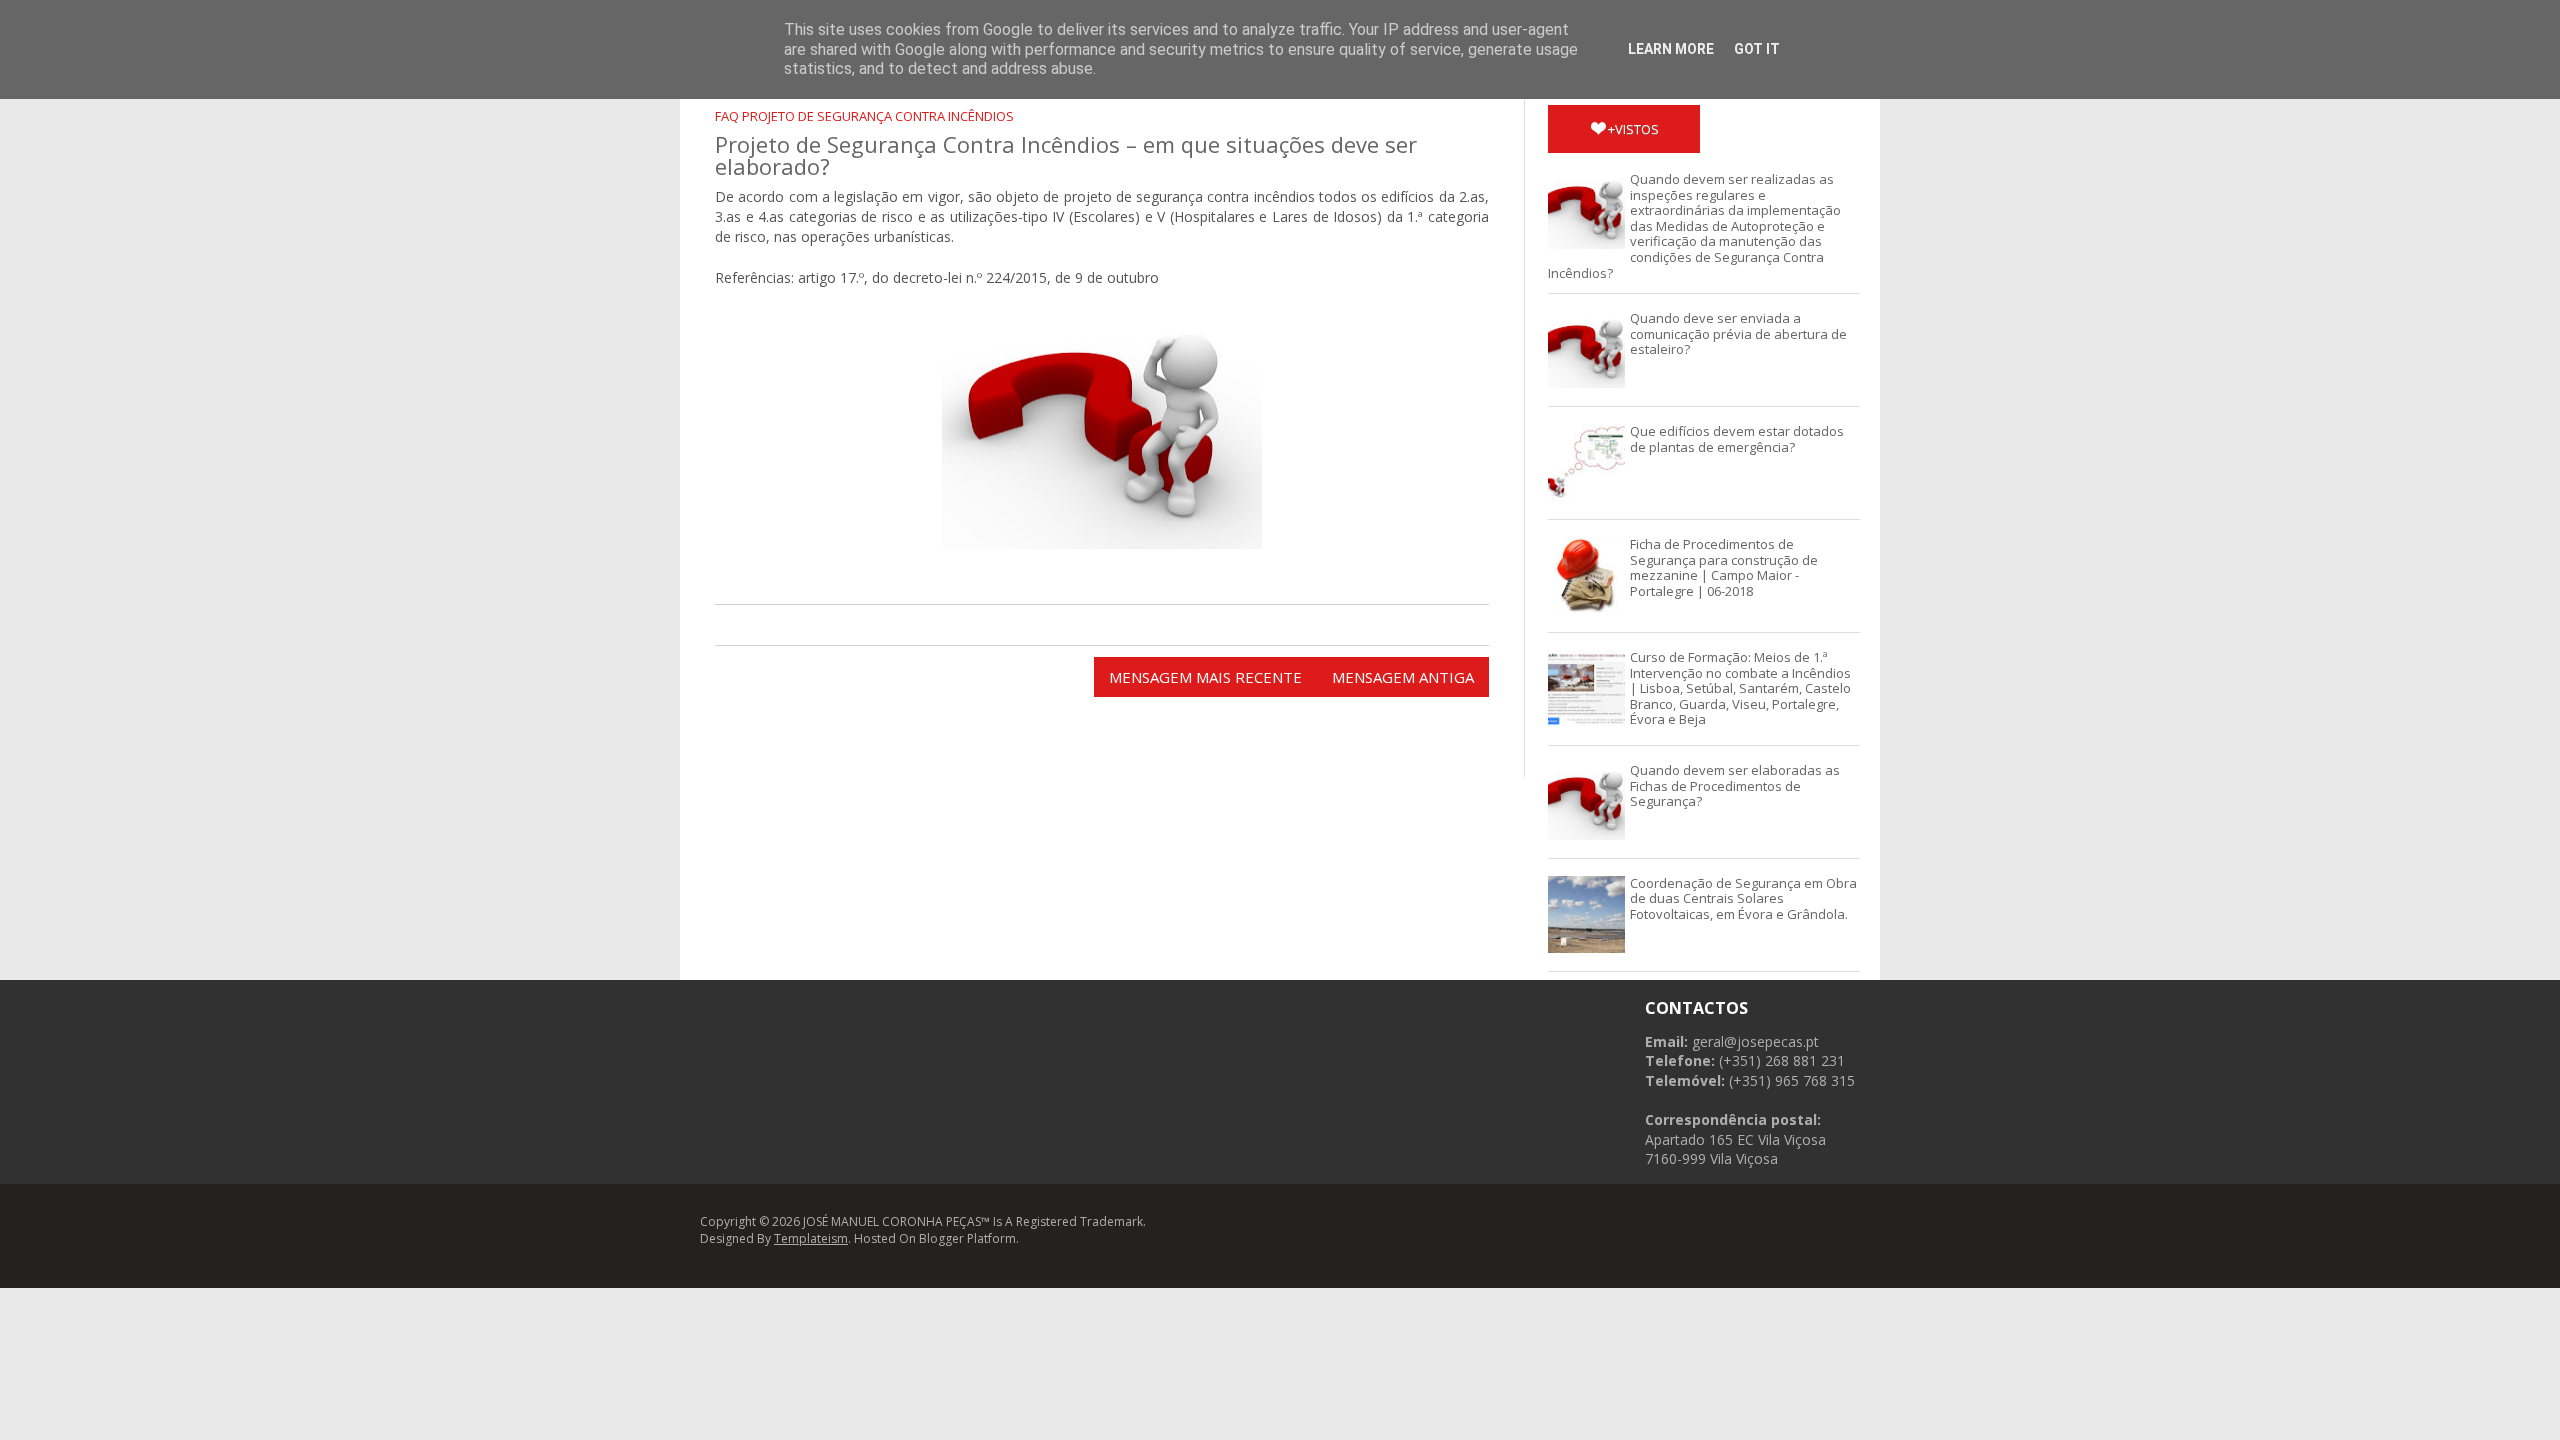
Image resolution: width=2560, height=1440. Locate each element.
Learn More (1671, 49)
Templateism (811, 1238)
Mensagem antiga (1403, 677)
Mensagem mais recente (1205, 677)
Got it (1757, 49)
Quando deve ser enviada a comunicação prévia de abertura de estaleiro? (1738, 333)
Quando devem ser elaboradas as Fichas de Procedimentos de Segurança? (1735, 785)
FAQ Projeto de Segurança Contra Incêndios (864, 116)
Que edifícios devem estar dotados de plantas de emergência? (1737, 439)
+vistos (1633, 129)
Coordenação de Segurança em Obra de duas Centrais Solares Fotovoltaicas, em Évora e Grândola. (1743, 898)
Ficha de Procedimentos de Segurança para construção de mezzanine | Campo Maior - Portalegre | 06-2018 (1724, 567)
